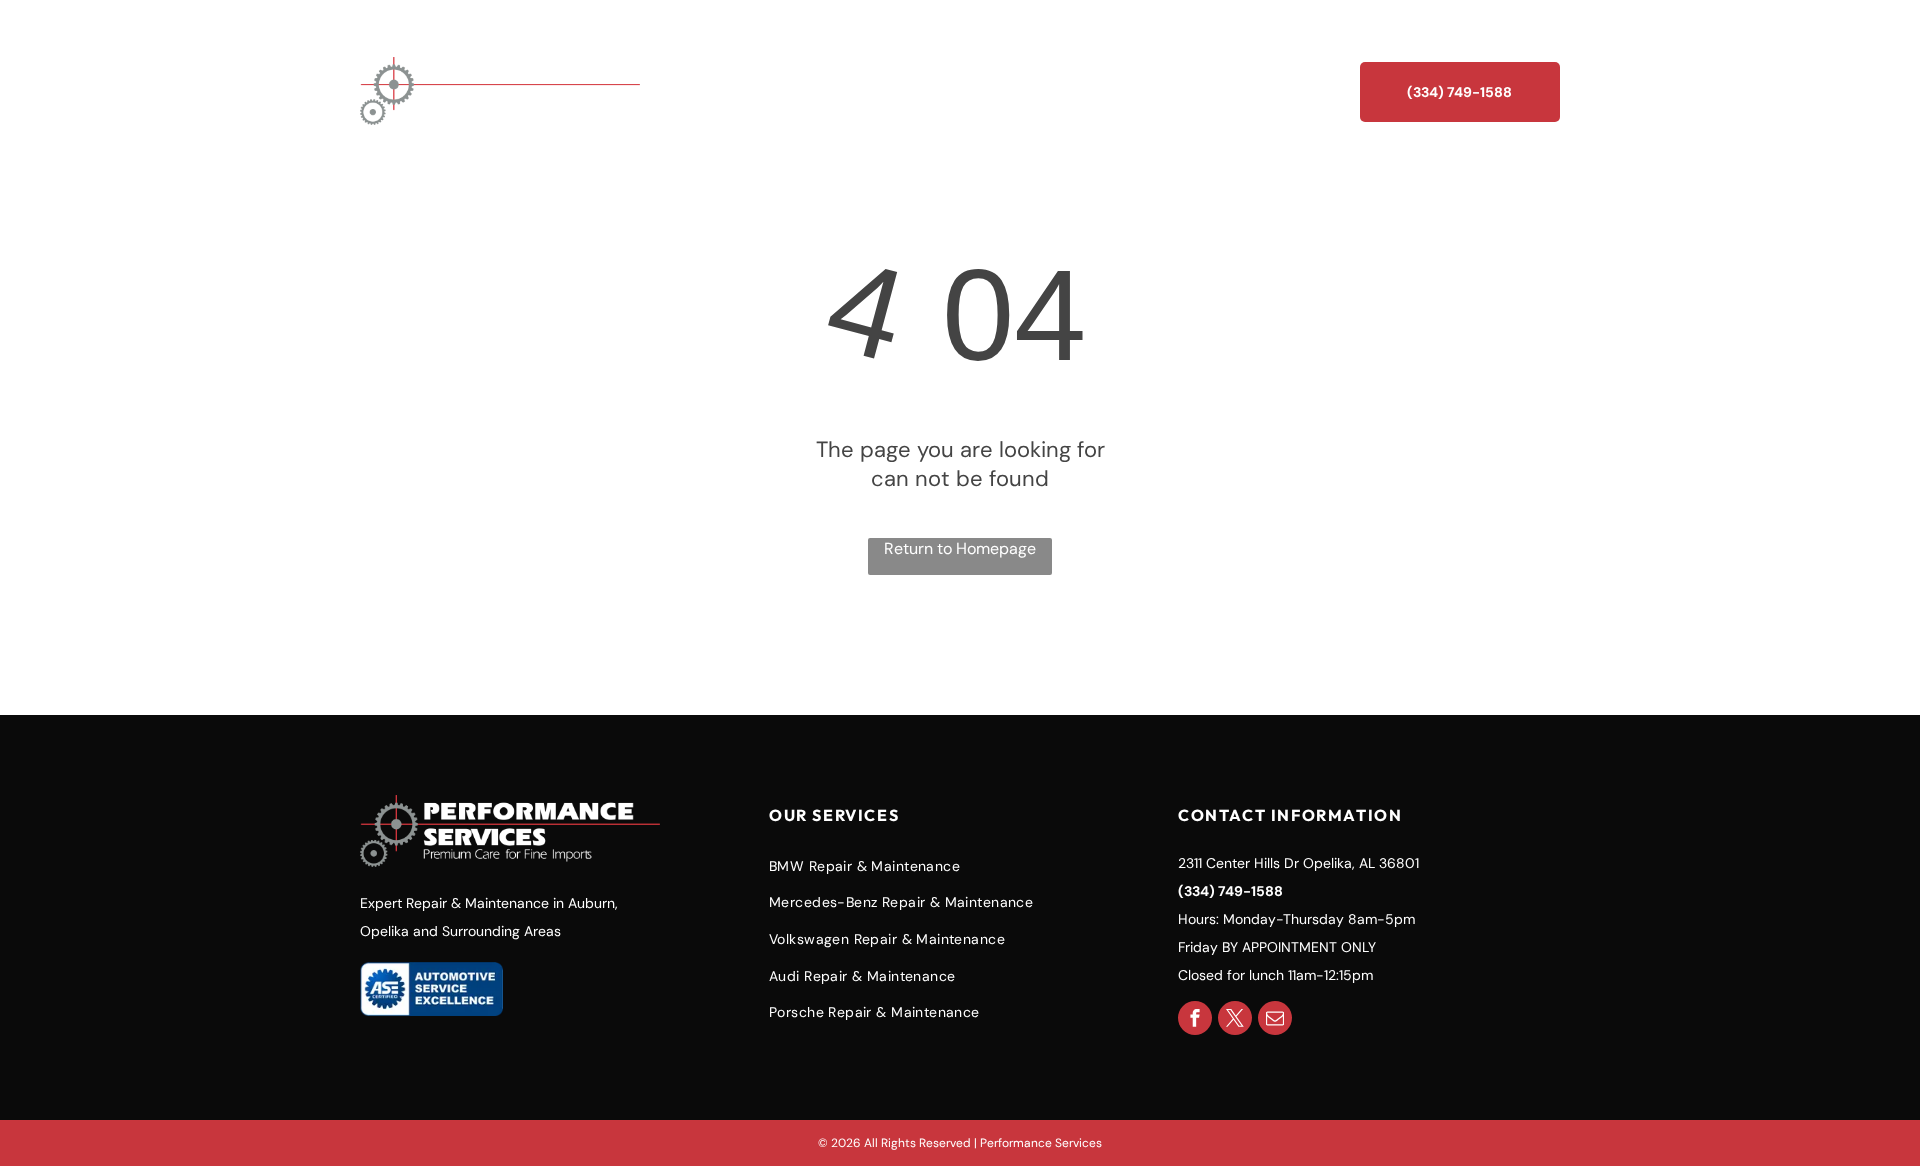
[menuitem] (930, 91)
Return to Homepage (960, 548)
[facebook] (1195, 1020)
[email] (1275, 1020)
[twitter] (1235, 1020)
